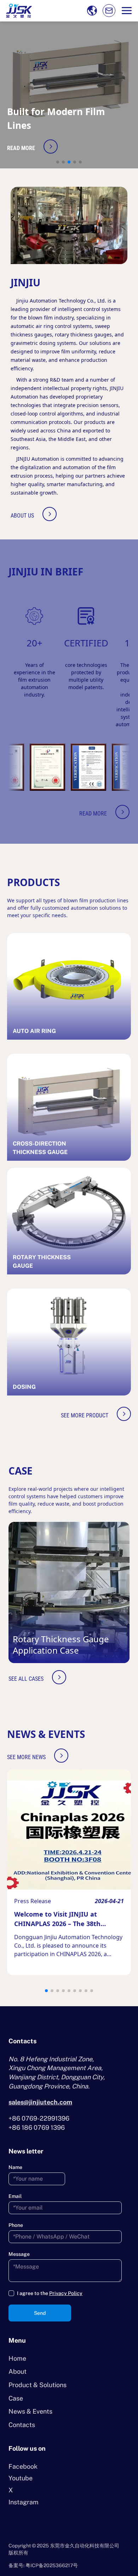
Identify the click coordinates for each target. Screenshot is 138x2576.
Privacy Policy (66, 2293)
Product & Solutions (38, 2385)
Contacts (22, 2425)
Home (17, 2358)
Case (16, 2398)
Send (40, 2313)
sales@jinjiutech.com (40, 2102)
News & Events (30, 2411)
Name (15, 2167)
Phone (16, 2225)
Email (15, 2196)
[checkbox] (11, 2293)
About (18, 2371)
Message (19, 2254)
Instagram (24, 2502)
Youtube (21, 2478)
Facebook (23, 2466)
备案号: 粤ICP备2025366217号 (43, 2565)
